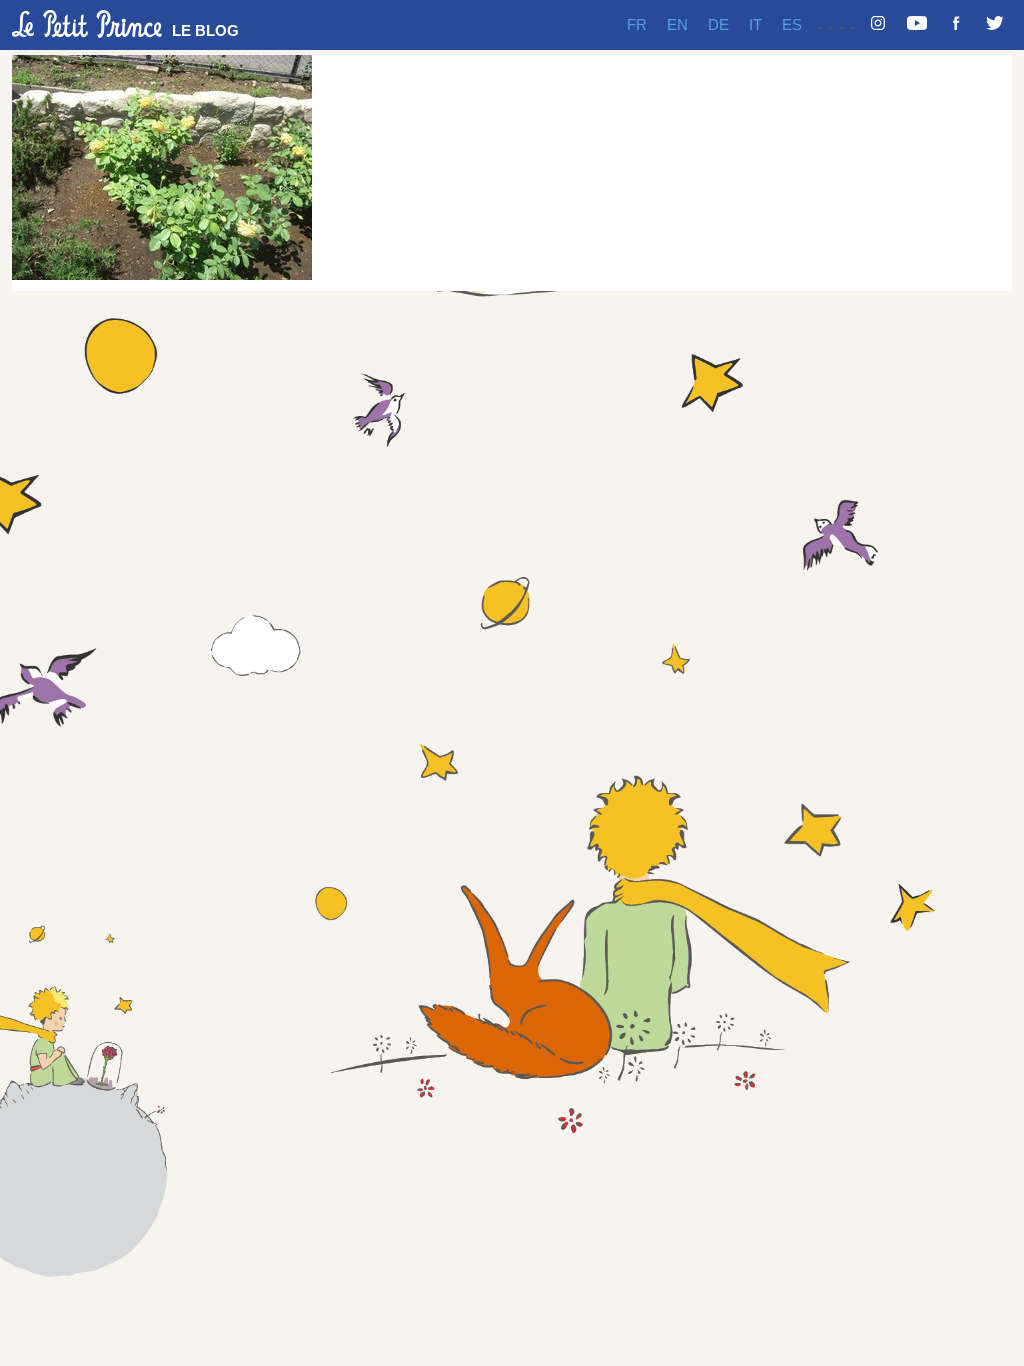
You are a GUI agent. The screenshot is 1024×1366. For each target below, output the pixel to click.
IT (755, 24)
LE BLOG (205, 30)
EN (677, 24)
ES (792, 24)
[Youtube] (917, 25)
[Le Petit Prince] (87, 24)
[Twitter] (995, 25)
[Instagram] (878, 25)
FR (637, 24)
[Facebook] (956, 25)
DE (718, 24)
